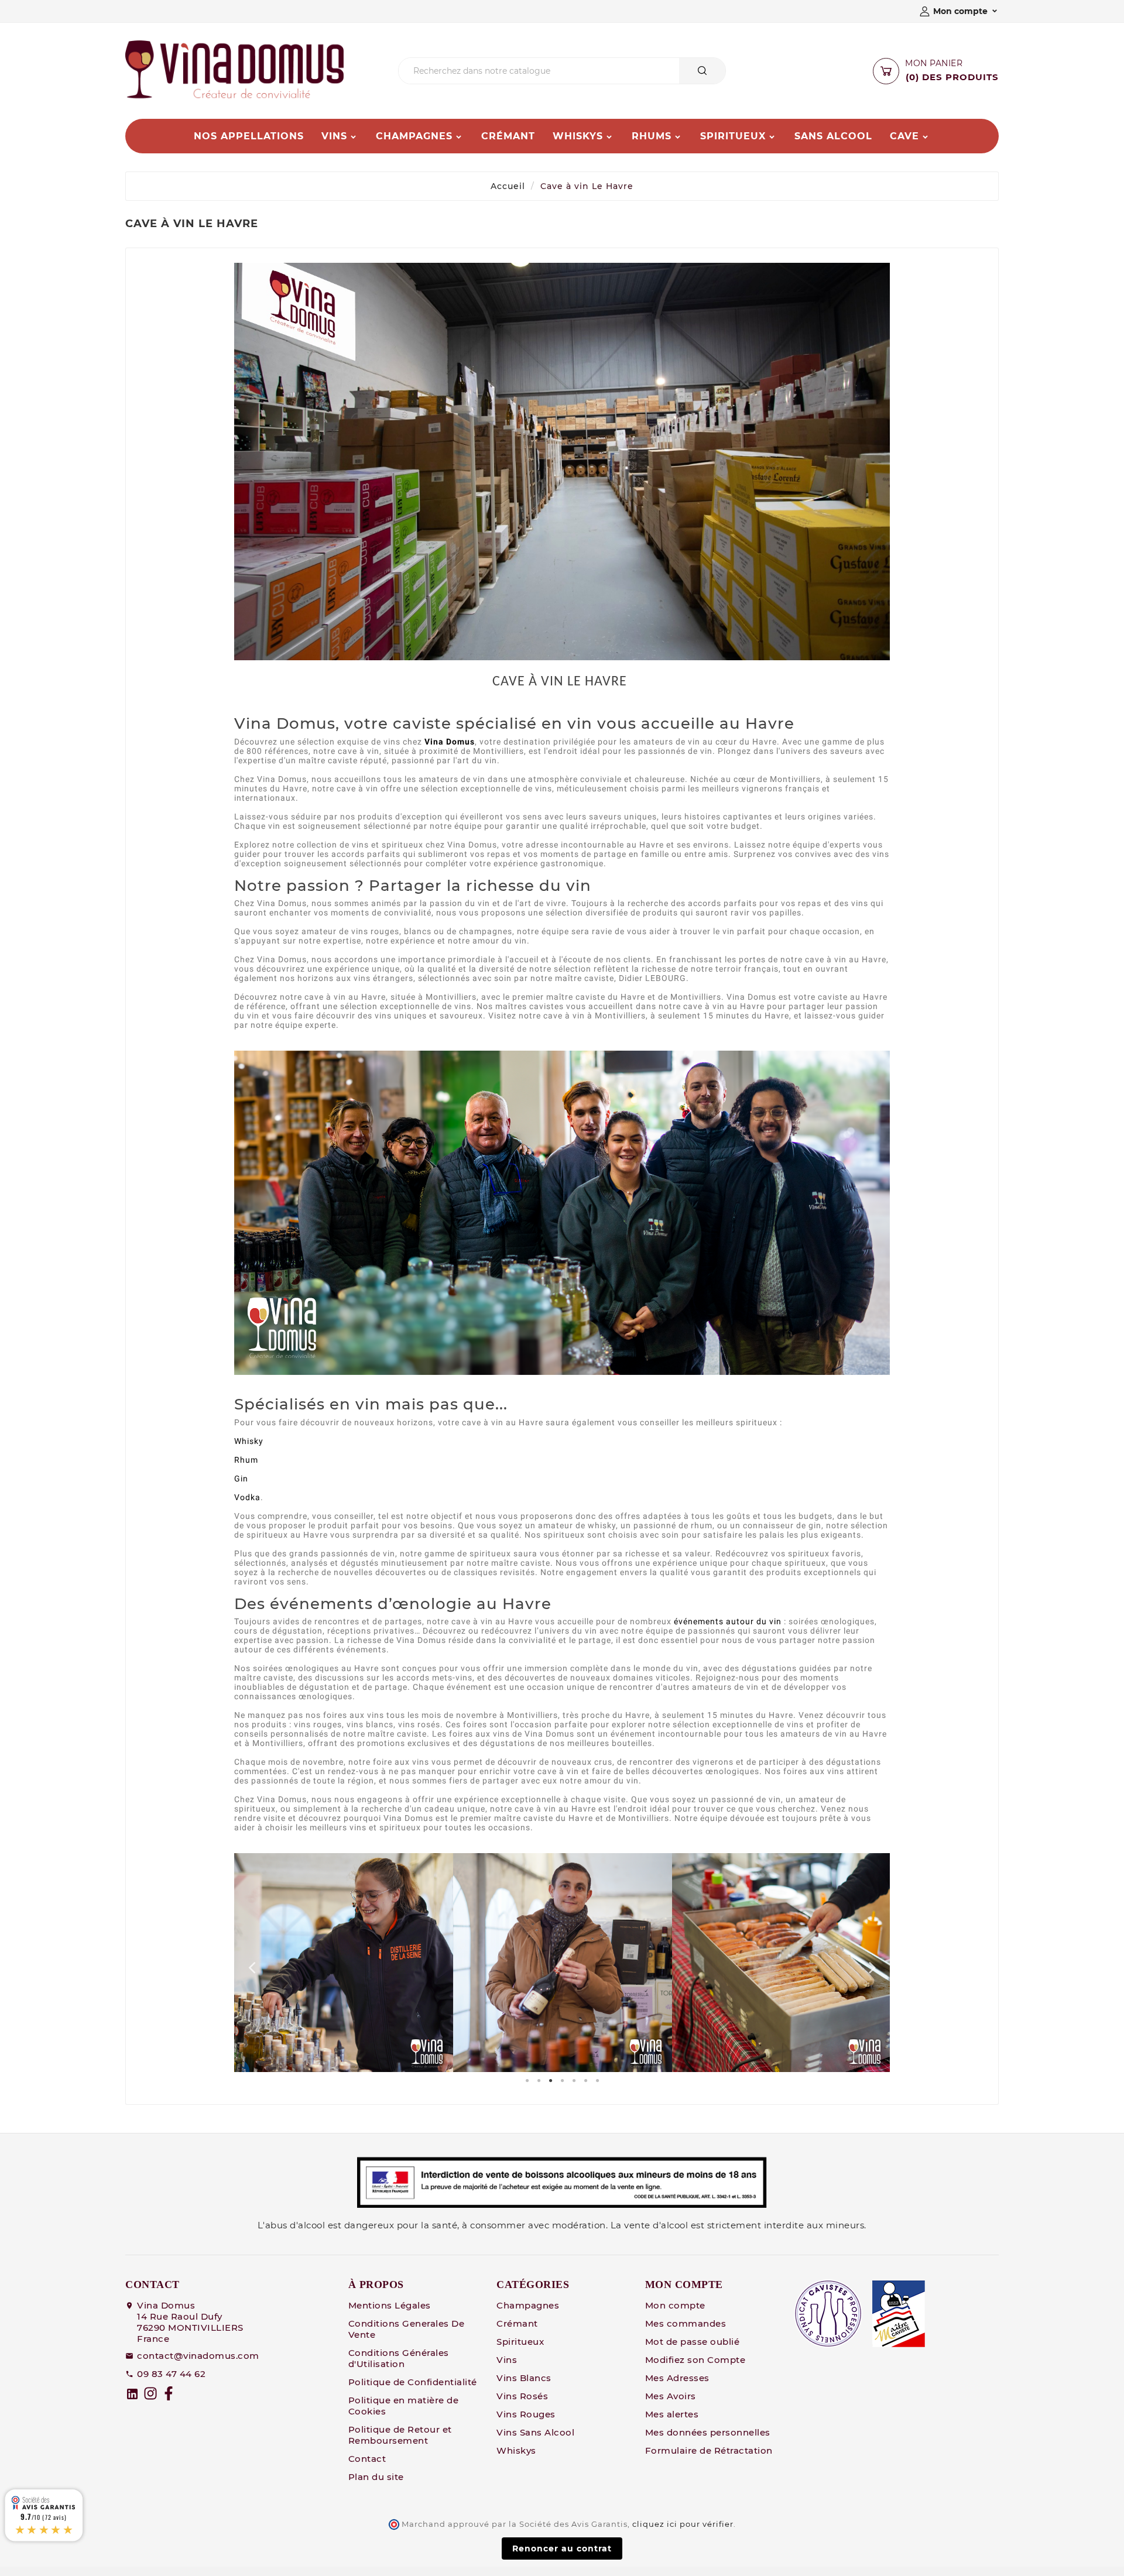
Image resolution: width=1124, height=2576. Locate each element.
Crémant (517, 2323)
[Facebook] (169, 2393)
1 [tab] (527, 2081)
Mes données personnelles (708, 2432)
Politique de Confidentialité (413, 2382)
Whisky (249, 1441)
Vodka (247, 1497)
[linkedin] (132, 2394)
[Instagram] (150, 2393)
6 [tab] (585, 2081)
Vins (507, 2360)
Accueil (508, 186)
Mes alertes (672, 2414)
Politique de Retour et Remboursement (400, 2435)
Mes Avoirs (671, 2396)
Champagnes (528, 2305)
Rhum (246, 1460)
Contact (367, 2459)
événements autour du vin (728, 1621)
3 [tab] (550, 2081)
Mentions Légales (390, 2305)
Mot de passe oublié (693, 2342)
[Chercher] (702, 71)
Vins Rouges (526, 2414)
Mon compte (675, 2305)
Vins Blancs (524, 2378)
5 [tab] (574, 2081)
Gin (241, 1479)
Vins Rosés (522, 2396)
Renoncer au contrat (562, 2548)
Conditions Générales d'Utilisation (399, 2358)
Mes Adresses (677, 2378)
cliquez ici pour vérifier (683, 2524)
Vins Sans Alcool (535, 2432)
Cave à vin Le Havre (587, 186)
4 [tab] (562, 2081)
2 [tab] (539, 2081)
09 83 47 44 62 (171, 2374)
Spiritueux (520, 2342)
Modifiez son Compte (695, 2360)
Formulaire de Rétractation (709, 2450)
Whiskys (516, 2450)
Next (872, 1963)
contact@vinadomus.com (198, 2356)
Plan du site (376, 2477)
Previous (252, 1963)
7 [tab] (597, 2081)
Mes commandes (686, 2323)
